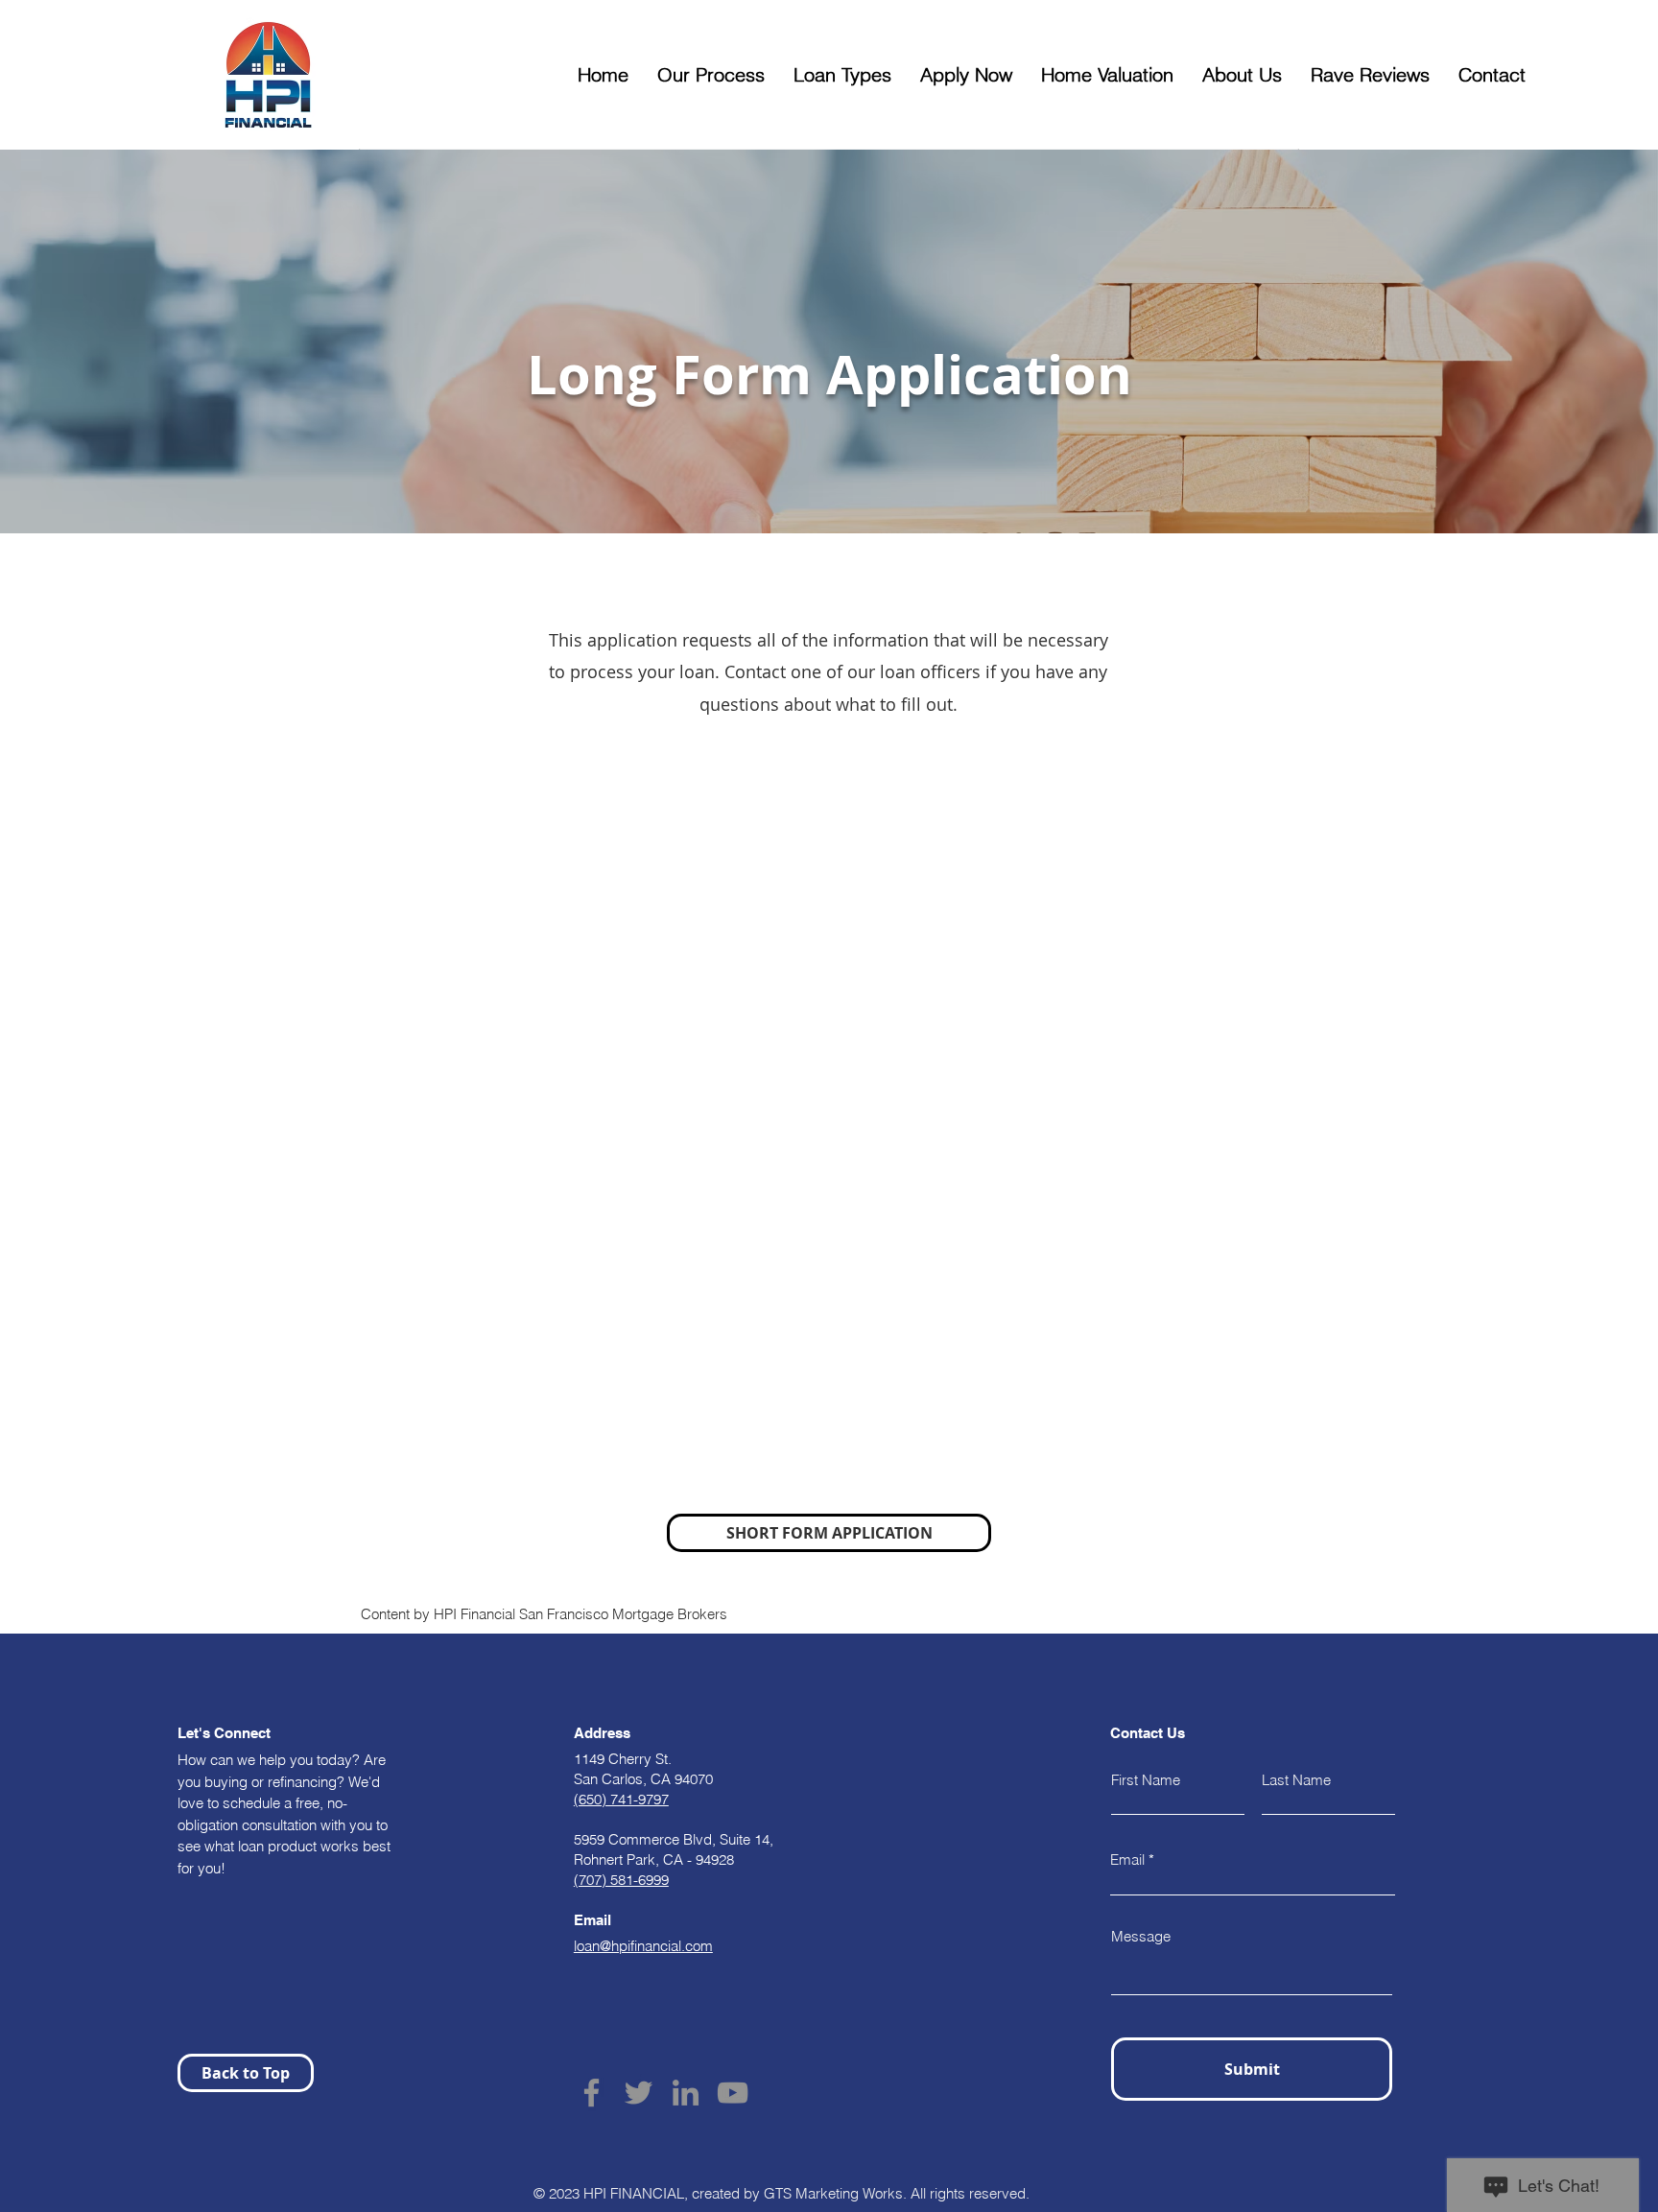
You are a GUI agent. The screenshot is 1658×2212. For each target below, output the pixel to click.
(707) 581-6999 (621, 1880)
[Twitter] (639, 2093)
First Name (1146, 1780)
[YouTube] (733, 2093)
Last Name (1296, 1780)
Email (1127, 1859)
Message (1141, 1936)
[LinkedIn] (686, 2093)
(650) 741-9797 (621, 1799)
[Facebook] (592, 2093)
